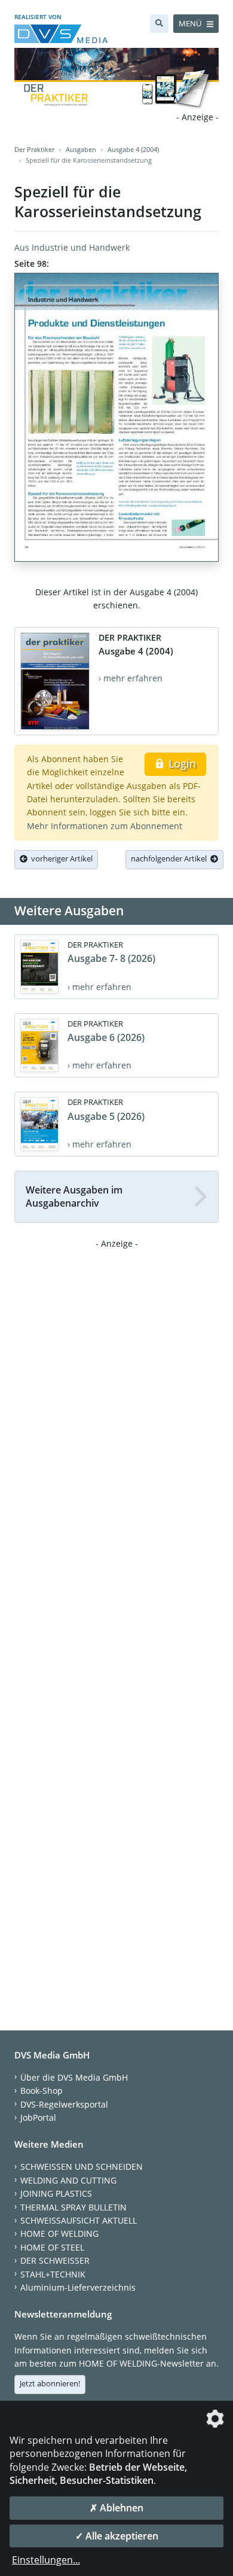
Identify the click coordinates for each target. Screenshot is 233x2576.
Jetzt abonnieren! (50, 2383)
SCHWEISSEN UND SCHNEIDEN (82, 2167)
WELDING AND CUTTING (68, 2180)
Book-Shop (42, 2091)
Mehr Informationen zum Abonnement (105, 826)
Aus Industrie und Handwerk (72, 247)
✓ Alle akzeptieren (117, 2536)
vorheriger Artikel (60, 858)
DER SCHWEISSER (55, 2260)
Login (181, 763)
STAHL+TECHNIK (53, 2274)
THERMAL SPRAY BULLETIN (73, 2207)
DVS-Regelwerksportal (64, 2104)
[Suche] (159, 24)
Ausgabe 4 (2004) (133, 149)
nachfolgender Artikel (171, 858)
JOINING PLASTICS (56, 2193)
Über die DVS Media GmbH (74, 2077)
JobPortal (38, 2117)
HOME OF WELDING (59, 2234)
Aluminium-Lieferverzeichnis (78, 2287)
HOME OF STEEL (52, 2247)
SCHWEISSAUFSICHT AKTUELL (79, 2220)
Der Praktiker (34, 149)
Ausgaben (81, 149)
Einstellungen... (46, 2560)
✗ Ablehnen (116, 2508)
